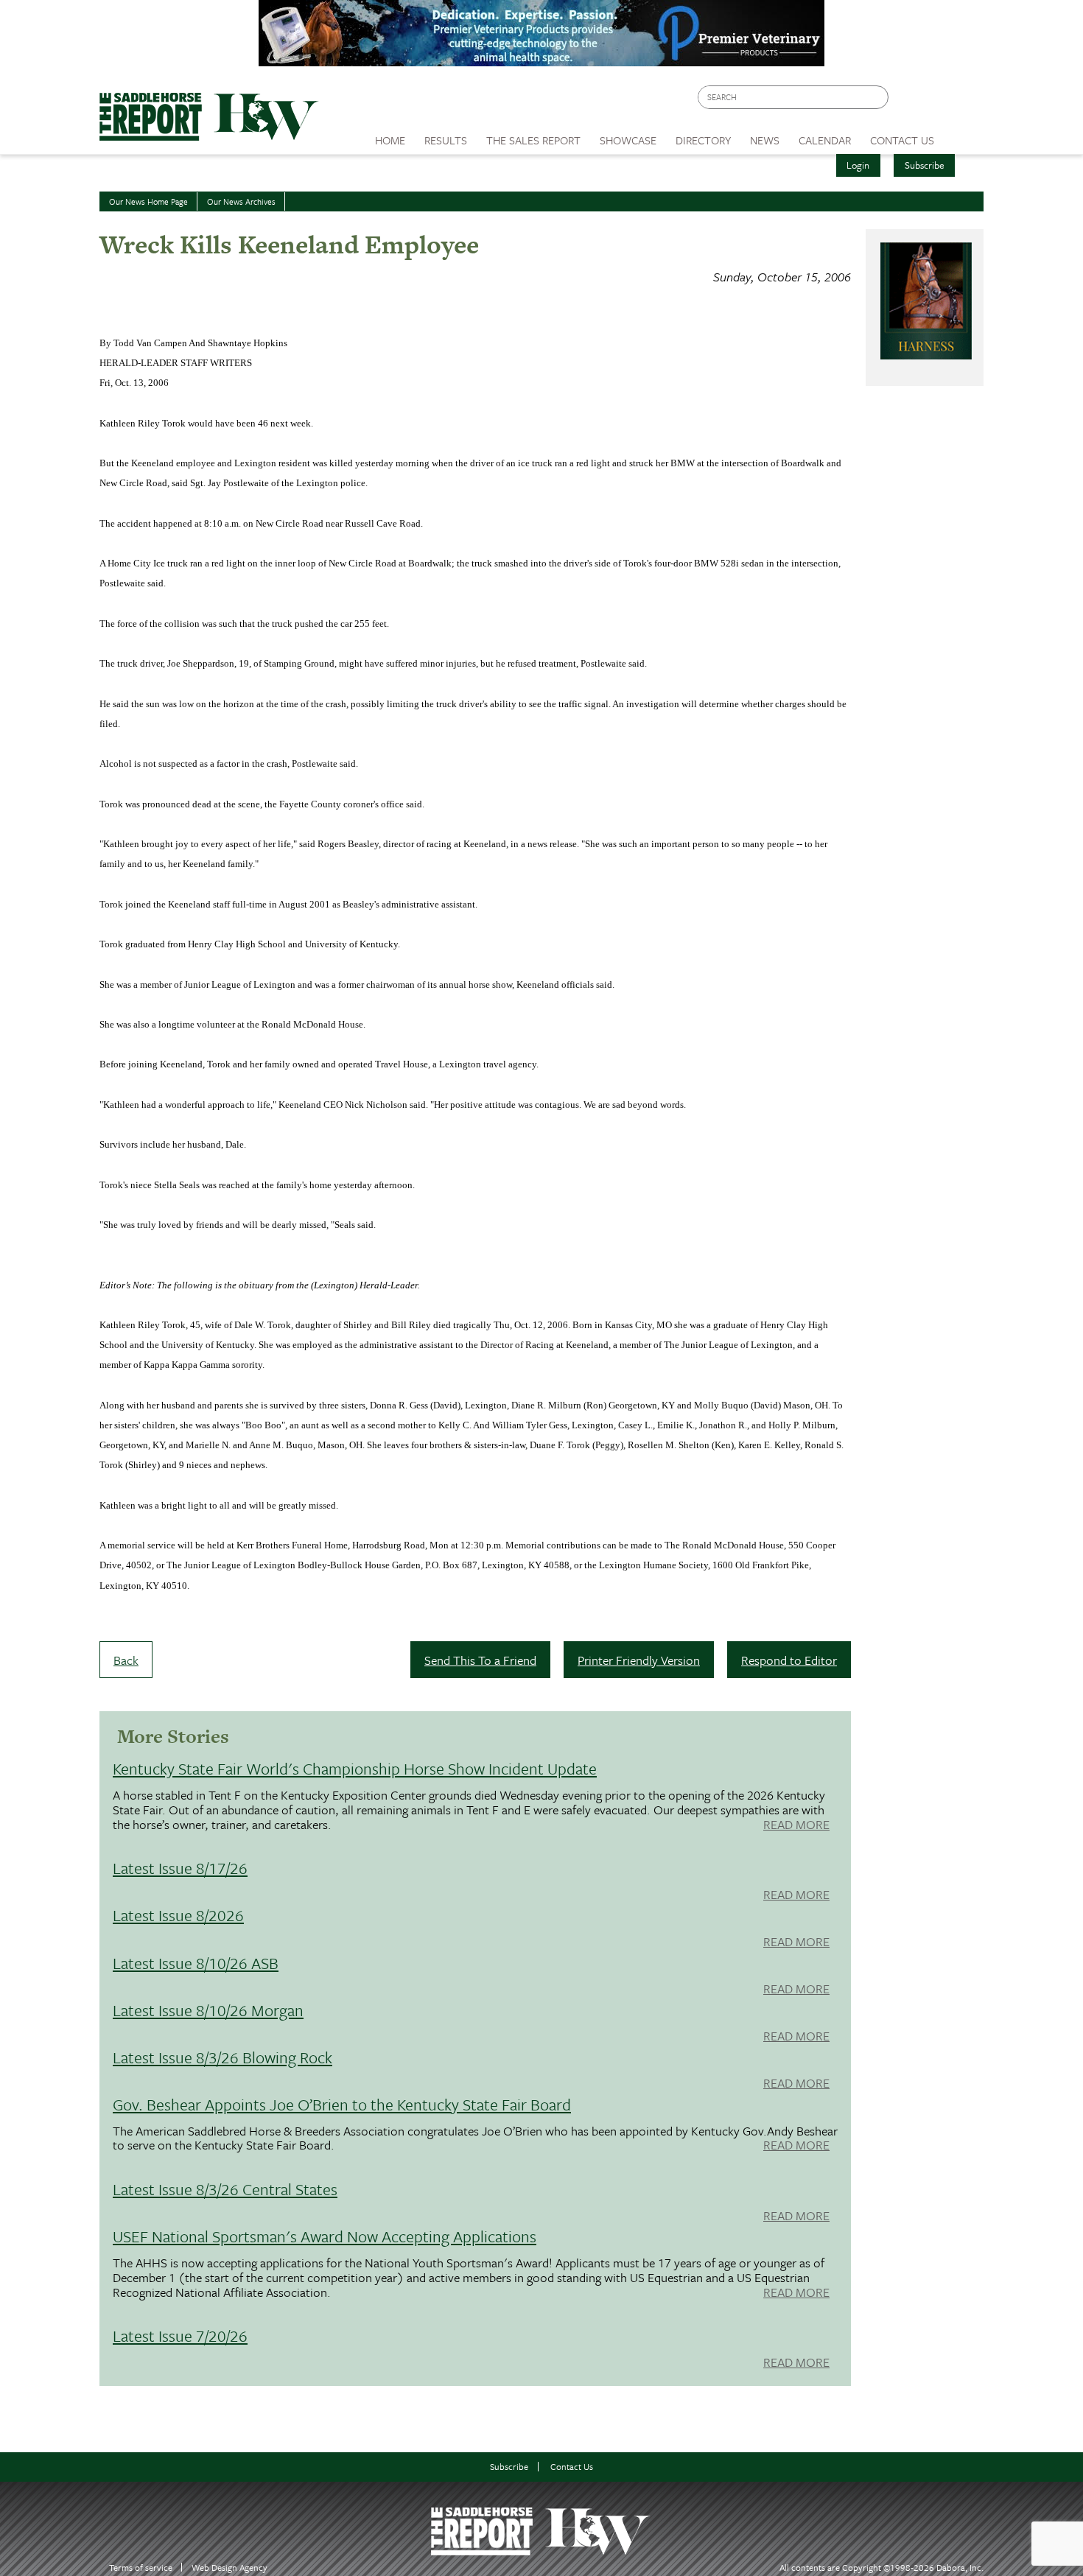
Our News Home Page (148, 201)
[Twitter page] (935, 101)
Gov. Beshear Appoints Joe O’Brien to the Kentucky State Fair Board (342, 2104)
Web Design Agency (229, 2568)
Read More (796, 1825)
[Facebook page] (907, 101)
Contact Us (572, 2467)
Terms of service (141, 2568)
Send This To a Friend (480, 1660)
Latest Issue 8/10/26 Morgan (208, 2010)
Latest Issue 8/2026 (178, 1915)
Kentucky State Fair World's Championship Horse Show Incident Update (355, 1768)
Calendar (825, 140)
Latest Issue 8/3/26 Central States (225, 2189)
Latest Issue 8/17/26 (180, 1868)
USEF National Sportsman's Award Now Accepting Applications (325, 2236)
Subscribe (925, 165)
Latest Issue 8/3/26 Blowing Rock (222, 2057)
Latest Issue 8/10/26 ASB (196, 1963)
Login (858, 165)
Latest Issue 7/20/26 (180, 2335)
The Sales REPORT (533, 140)
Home (390, 140)
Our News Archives (241, 201)
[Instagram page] (963, 101)
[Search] (878, 98)
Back (126, 1660)
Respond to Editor (789, 1660)
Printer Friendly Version (639, 1660)
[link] (390, 136)
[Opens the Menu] (964, 135)
